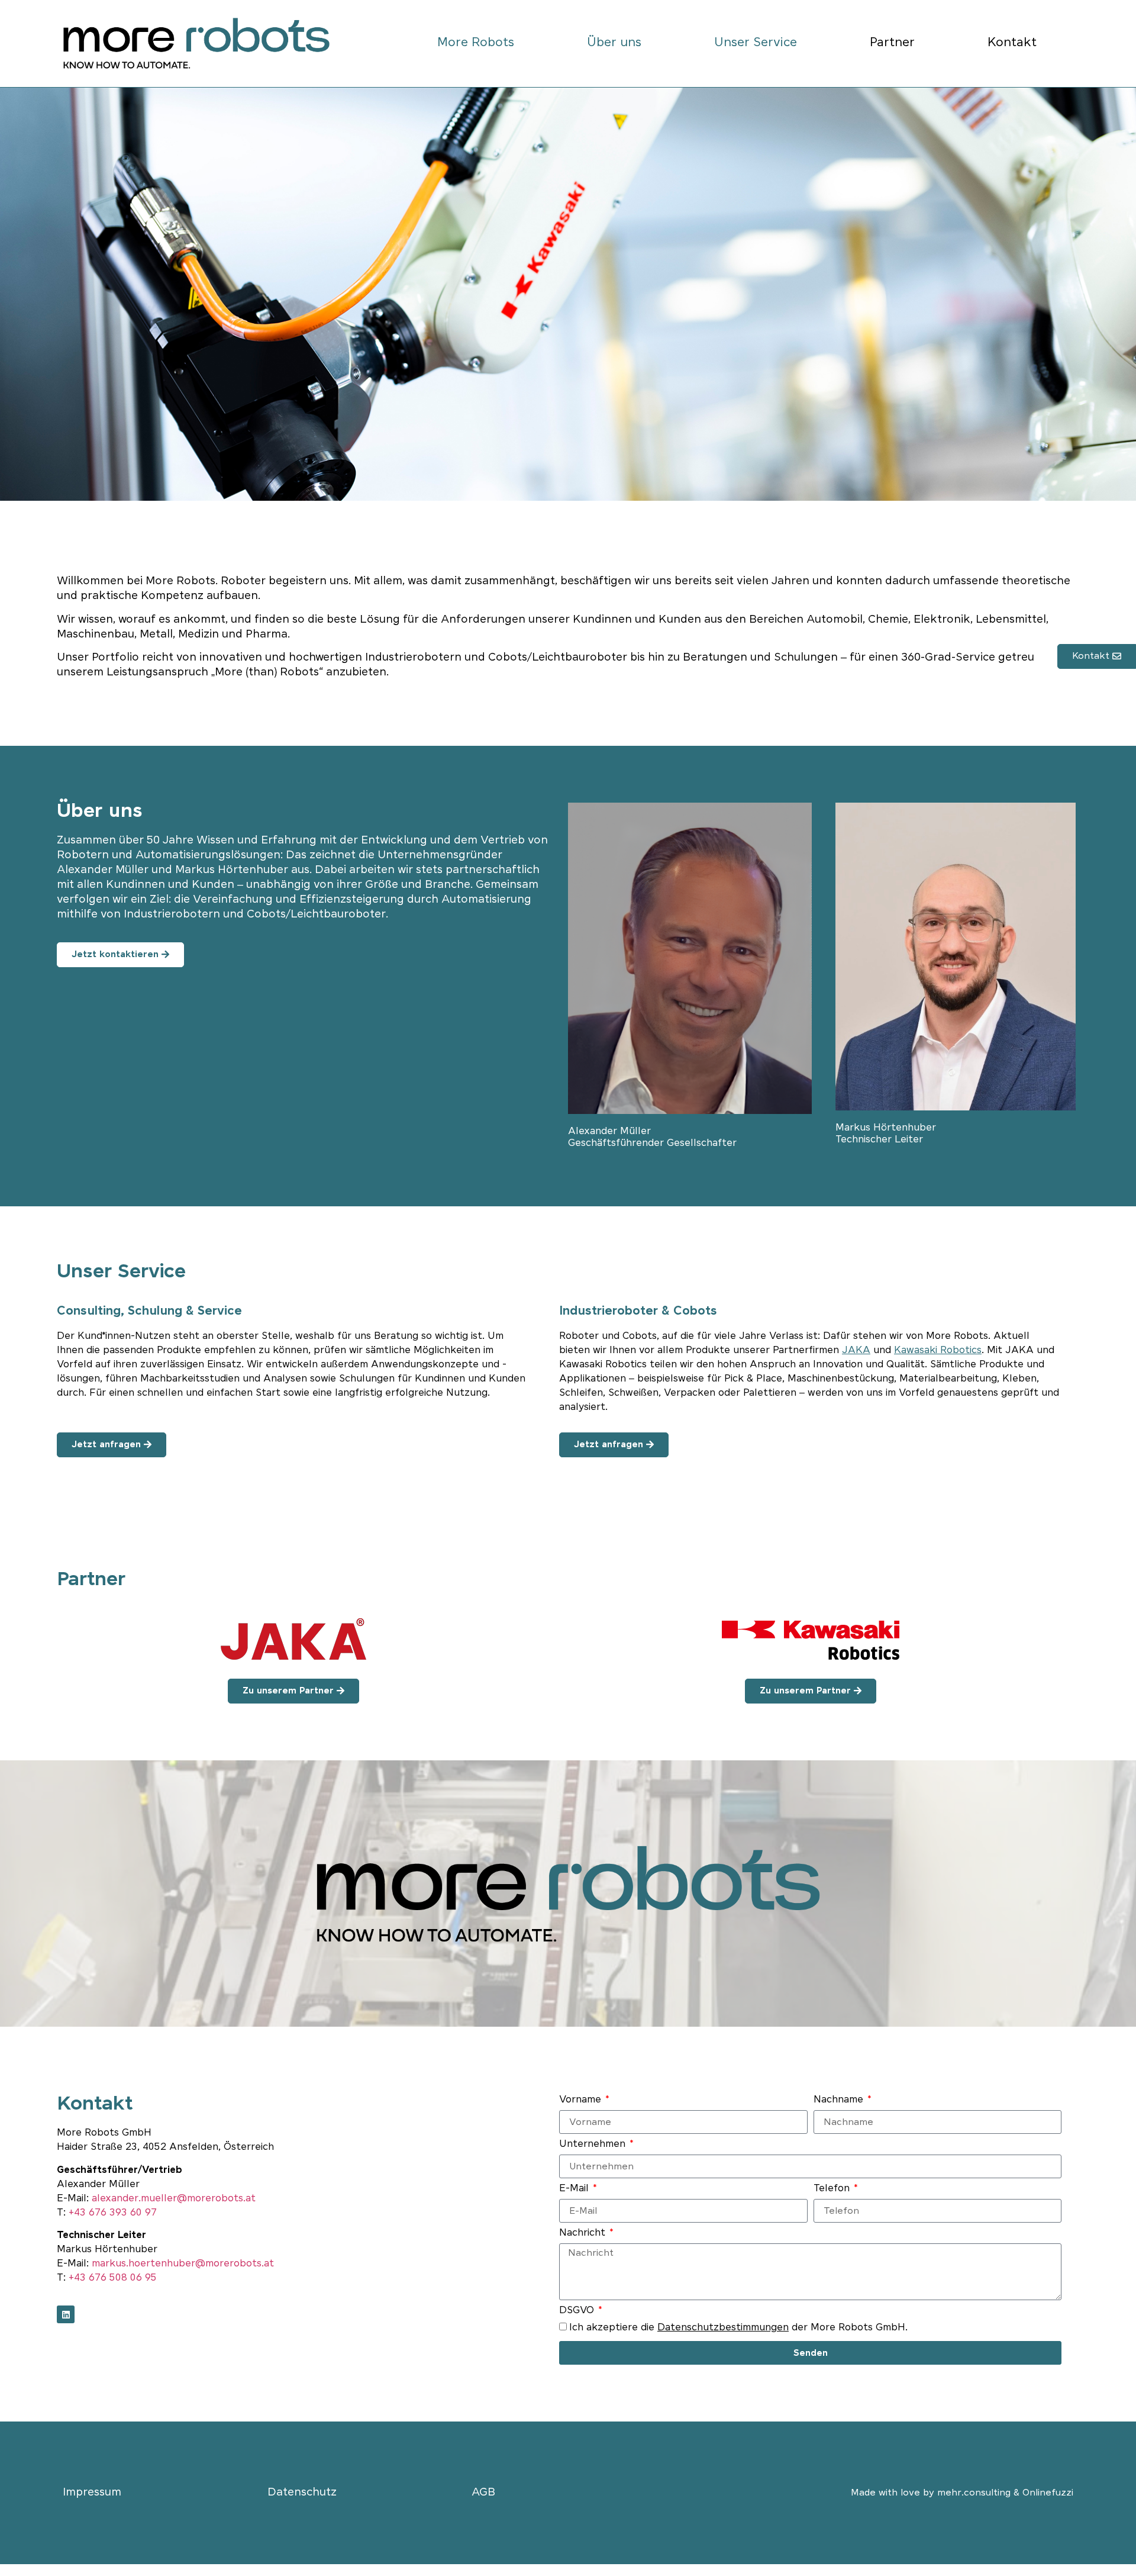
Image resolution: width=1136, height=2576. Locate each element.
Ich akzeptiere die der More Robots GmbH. (738, 2328)
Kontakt (1012, 43)
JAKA (856, 1350)
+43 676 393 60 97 (113, 2213)
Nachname (840, 2100)
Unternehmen (594, 2145)
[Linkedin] (66, 2314)
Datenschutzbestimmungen (723, 2328)
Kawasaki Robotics (938, 1350)
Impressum (92, 2493)
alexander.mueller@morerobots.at (174, 2199)
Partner (892, 43)
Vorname (582, 2100)
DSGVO (578, 2311)
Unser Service (756, 43)
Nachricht (584, 2234)
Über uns (614, 43)
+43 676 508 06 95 (113, 2278)
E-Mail (575, 2189)
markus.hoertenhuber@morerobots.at (183, 2264)
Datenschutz (302, 2493)
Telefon (833, 2189)
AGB (483, 2493)
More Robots (476, 43)
